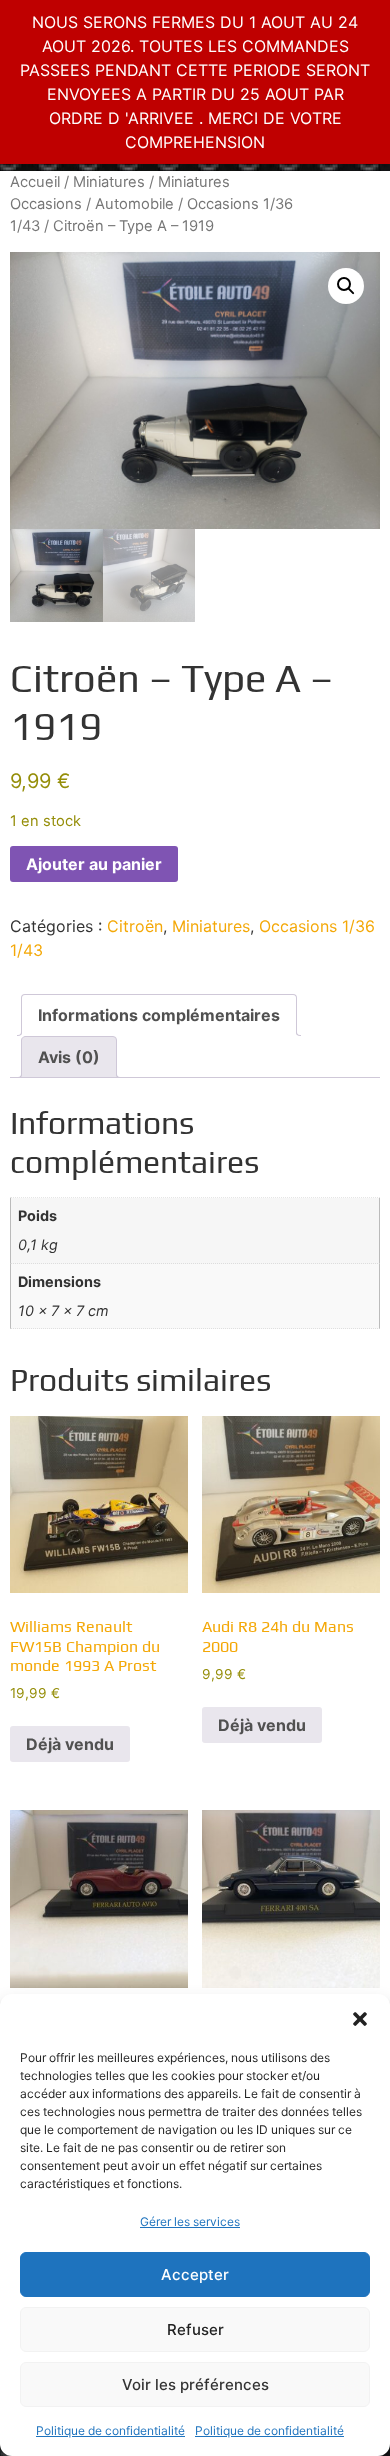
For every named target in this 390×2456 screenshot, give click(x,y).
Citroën (135, 926)
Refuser (195, 2329)
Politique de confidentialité (110, 2430)
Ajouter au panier (94, 864)
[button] (360, 2019)
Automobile (134, 204)
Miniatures (109, 182)
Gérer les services (190, 2221)
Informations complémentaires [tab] (159, 1015)
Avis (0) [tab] (69, 1057)
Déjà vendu (70, 1744)
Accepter (195, 2274)
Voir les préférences (195, 2384)
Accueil (35, 182)
